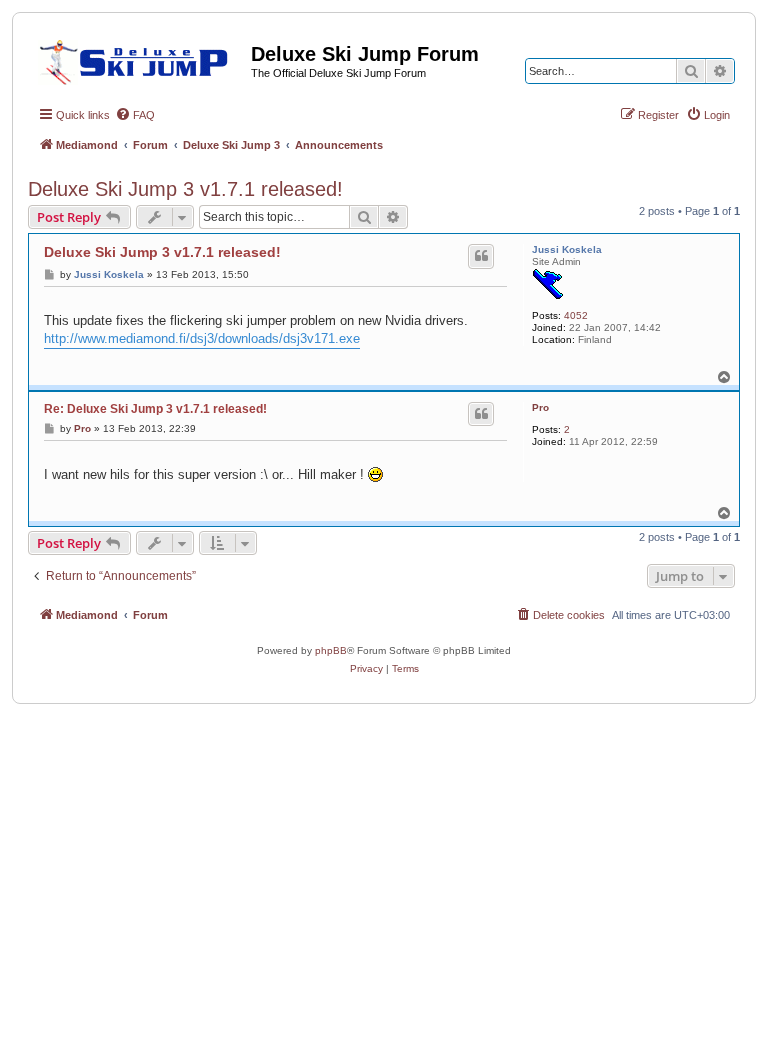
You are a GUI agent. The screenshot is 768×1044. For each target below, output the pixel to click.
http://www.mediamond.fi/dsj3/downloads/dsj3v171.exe (202, 338)
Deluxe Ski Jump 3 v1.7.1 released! (185, 189)
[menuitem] (135, 115)
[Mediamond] (139, 59)
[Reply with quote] (481, 256)
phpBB (331, 650)
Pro (540, 407)
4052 (576, 315)
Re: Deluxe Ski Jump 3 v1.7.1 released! (155, 409)
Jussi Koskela (567, 249)
